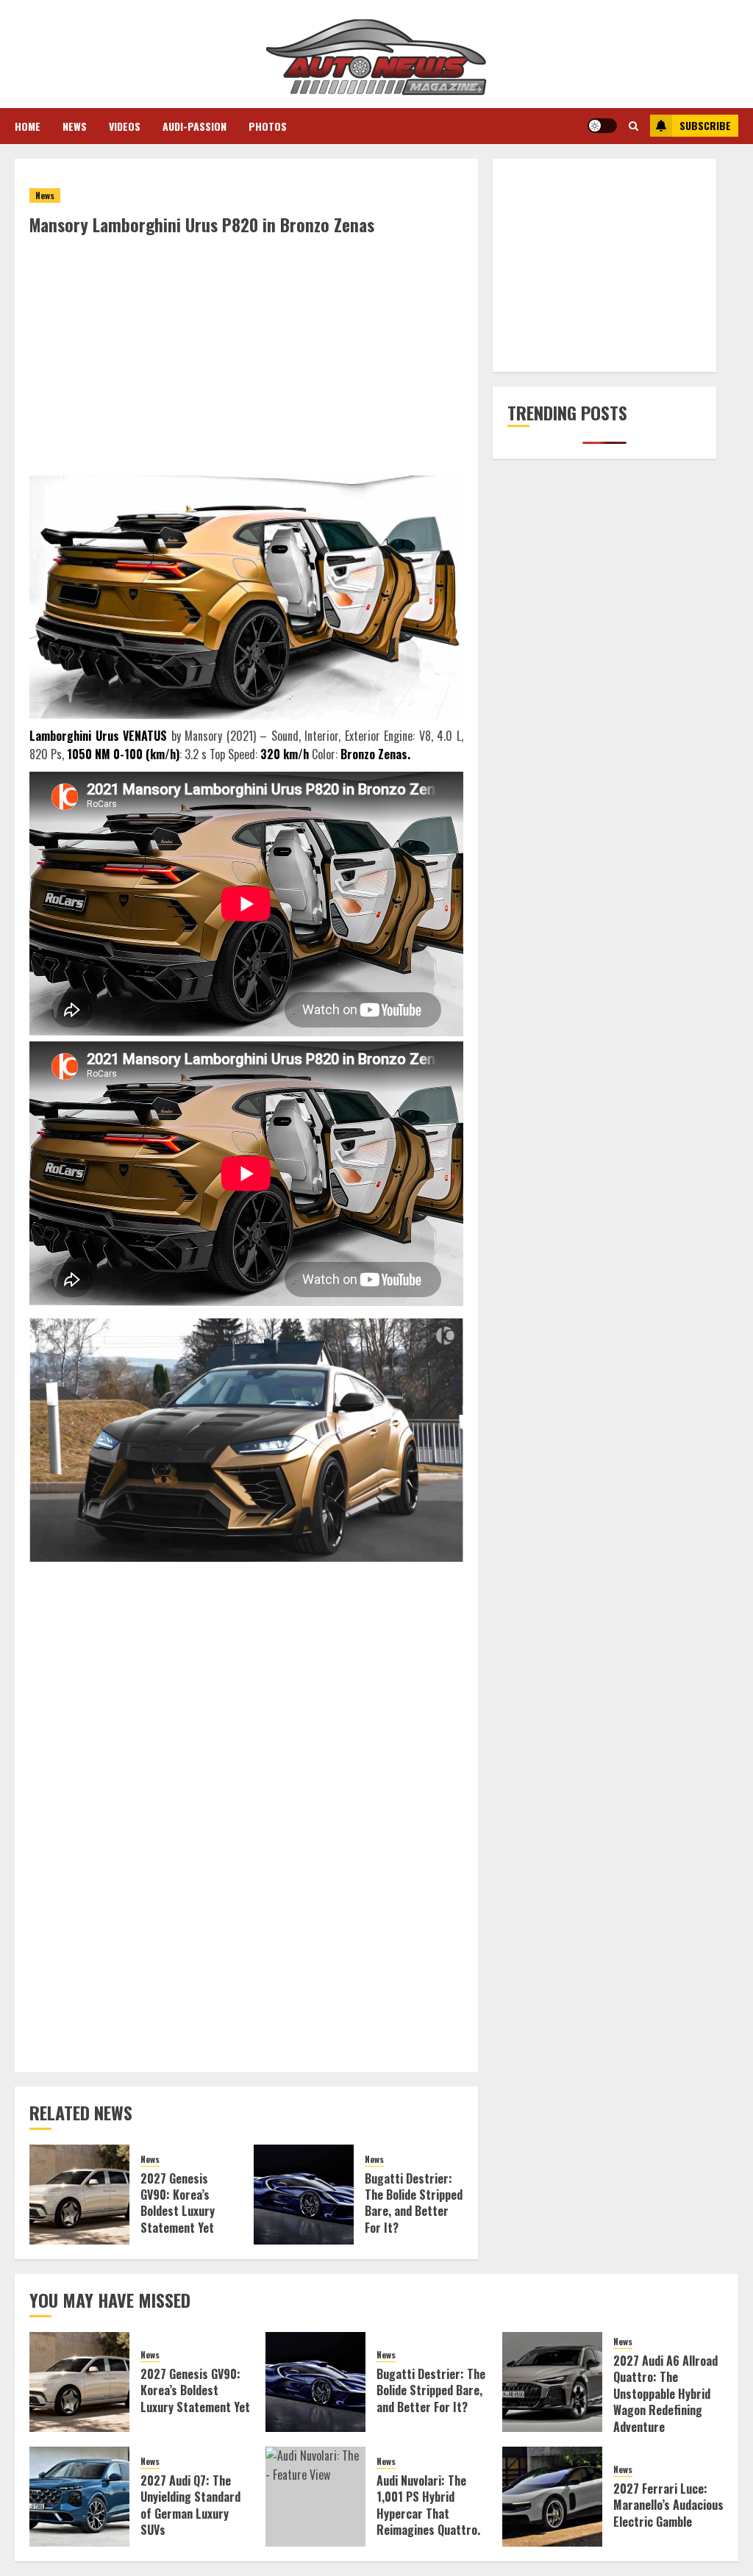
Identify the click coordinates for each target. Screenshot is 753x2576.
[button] (634, 126)
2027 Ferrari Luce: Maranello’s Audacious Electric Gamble (668, 2505)
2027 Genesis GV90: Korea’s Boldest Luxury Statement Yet (178, 2203)
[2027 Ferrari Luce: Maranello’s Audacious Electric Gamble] (552, 2497)
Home (28, 126)
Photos (268, 126)
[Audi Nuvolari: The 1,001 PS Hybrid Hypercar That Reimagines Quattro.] (315, 2497)
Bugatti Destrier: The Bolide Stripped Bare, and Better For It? (414, 2203)
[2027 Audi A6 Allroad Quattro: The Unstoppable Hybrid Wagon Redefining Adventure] (552, 2382)
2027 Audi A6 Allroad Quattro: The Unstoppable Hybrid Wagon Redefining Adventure (665, 2394)
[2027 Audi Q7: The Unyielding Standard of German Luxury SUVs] (79, 2497)
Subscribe (705, 125)
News (75, 126)
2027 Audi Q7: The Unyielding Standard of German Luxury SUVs (190, 2505)
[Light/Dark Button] (602, 126)
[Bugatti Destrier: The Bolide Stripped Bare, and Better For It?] (304, 2195)
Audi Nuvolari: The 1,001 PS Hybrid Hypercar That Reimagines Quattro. (428, 2505)
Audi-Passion (195, 126)
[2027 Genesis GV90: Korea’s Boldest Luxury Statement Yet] (79, 2195)
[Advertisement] (246, 347)
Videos (125, 126)
